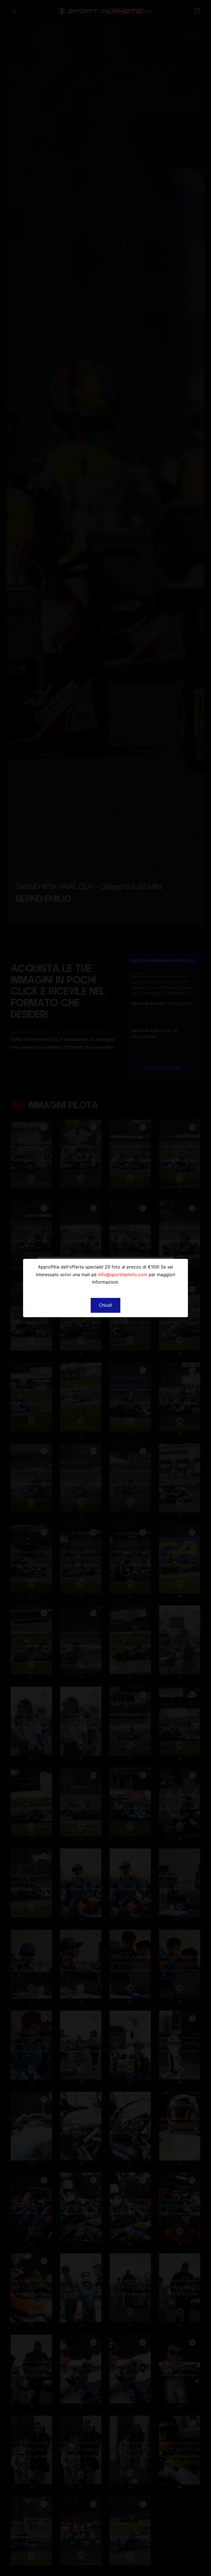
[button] (105, 1305)
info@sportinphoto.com (123, 1275)
